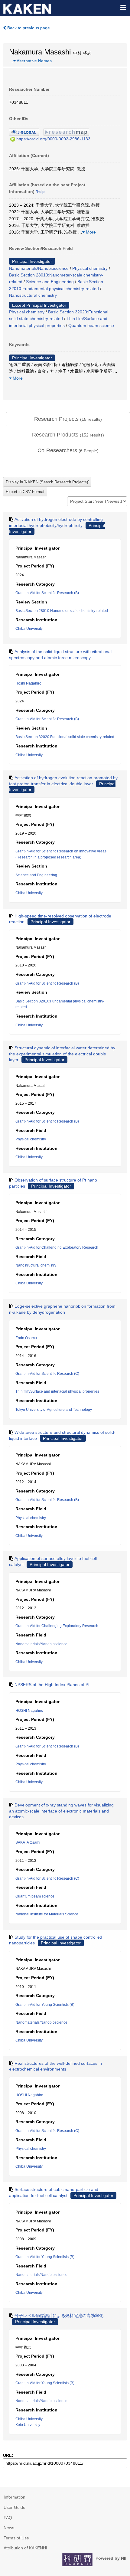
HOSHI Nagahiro (29, 1711)
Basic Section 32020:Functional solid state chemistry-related (65, 737)
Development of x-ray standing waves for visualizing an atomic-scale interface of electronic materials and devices (61, 1811)
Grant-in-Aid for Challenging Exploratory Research (57, 1247)
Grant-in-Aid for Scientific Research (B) (47, 593)
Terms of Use (16, 2538)
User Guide (15, 2507)
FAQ (8, 2518)
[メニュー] (123, 7)
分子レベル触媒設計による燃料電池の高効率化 (59, 2316)
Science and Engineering (50, 282)
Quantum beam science (91, 325)
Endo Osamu (26, 1338)
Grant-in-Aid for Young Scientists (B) (45, 2005)
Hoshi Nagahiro (28, 683)
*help (40, 192)
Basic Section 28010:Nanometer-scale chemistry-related (62, 611)
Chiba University (29, 629)
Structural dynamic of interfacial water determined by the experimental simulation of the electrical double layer (62, 1054)
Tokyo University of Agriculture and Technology (54, 1410)
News (9, 2528)
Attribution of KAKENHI (25, 2548)
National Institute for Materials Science (47, 1914)
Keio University (28, 2425)
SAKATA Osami (28, 1842)
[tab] (68, 419)
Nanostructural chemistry (33, 295)
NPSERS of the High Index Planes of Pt (52, 1685)
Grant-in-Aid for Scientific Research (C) (47, 1374)
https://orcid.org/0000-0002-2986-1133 (53, 139)
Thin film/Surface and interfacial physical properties (57, 1391)
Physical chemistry (90, 268)
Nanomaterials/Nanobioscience (39, 268)
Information (15, 2497)
